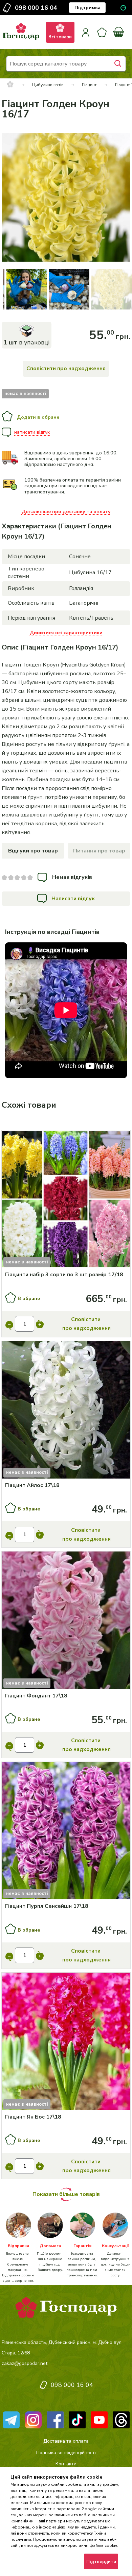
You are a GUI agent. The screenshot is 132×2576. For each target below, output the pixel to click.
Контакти (66, 2464)
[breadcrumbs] (10, 85)
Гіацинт (89, 85)
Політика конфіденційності (66, 2453)
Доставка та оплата (66, 2441)
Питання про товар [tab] (99, 851)
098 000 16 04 (36, 8)
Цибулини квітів (48, 85)
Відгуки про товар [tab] (33, 851)
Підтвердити (101, 2562)
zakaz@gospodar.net (25, 2363)
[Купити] (66, 1200)
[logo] (21, 40)
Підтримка (87, 8)
